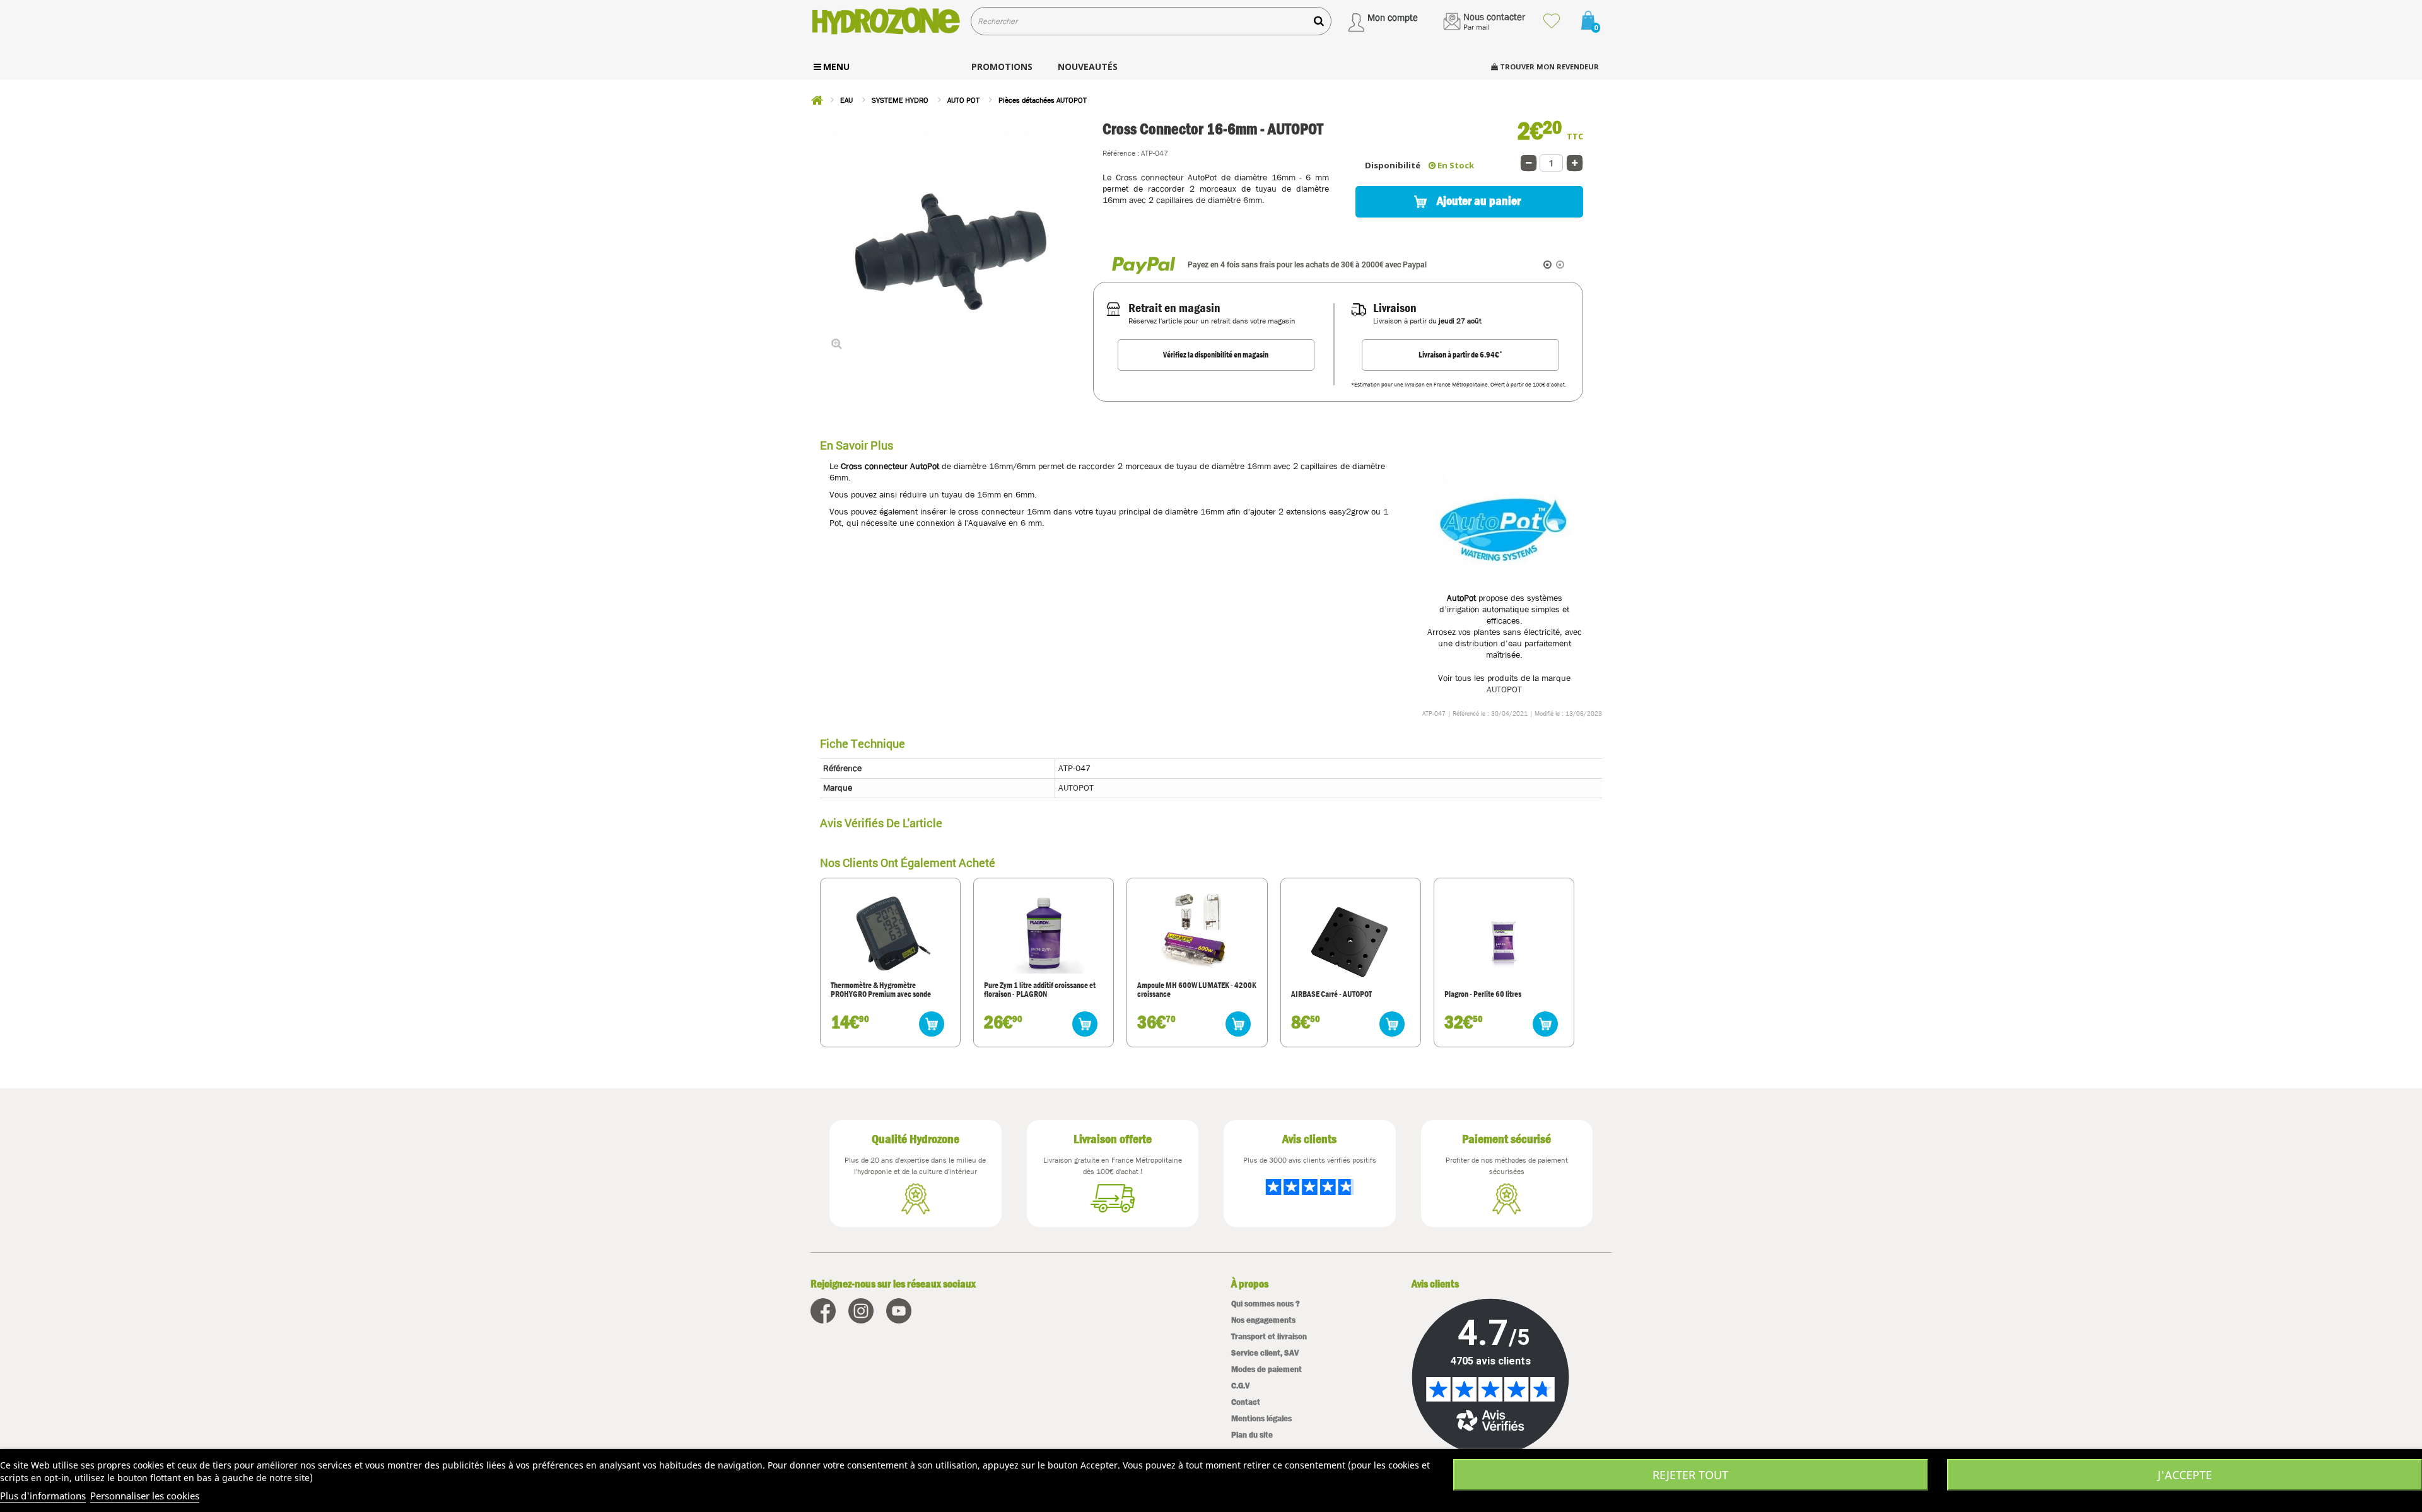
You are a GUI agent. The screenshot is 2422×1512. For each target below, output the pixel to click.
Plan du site (1252, 1435)
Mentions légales (1261, 1418)
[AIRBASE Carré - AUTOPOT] (1350, 941)
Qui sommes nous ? (1266, 1304)
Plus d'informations (43, 1496)
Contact (1246, 1402)
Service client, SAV (1265, 1353)
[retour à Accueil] (817, 100)
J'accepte (2185, 1475)
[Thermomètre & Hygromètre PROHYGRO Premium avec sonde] (890, 932)
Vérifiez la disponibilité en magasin (1216, 355)
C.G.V (1240, 1386)
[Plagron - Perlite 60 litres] (1504, 941)
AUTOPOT (1504, 689)
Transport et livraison (1269, 1336)
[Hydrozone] (886, 21)
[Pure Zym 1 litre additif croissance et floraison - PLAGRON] (1044, 932)
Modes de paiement (1267, 1369)
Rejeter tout (1690, 1475)
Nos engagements (1263, 1320)
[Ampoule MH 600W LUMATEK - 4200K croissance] (1197, 932)
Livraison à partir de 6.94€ (1460, 354)
